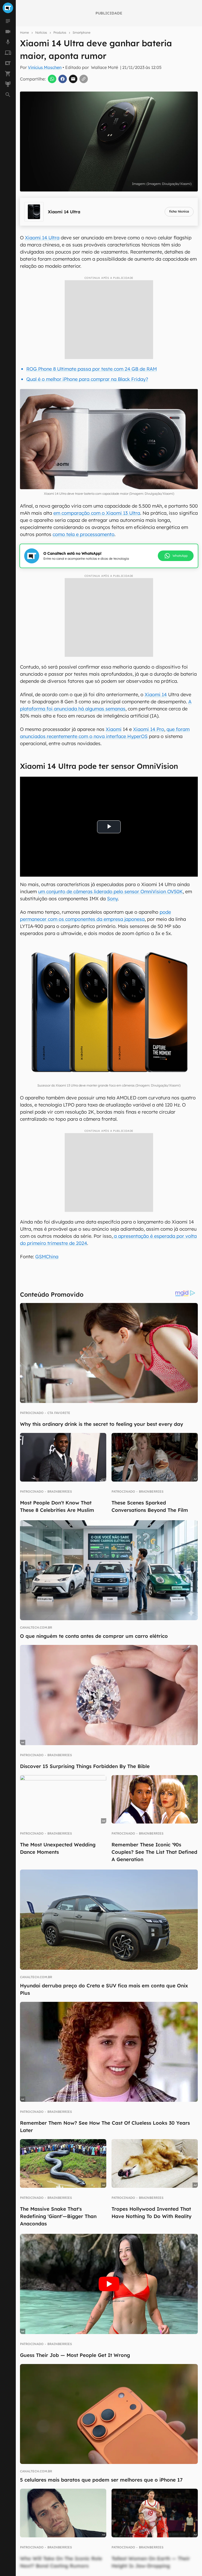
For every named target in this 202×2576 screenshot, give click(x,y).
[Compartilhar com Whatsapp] (52, 79)
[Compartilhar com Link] (84, 79)
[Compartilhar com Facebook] (63, 79)
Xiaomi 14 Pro (149, 729)
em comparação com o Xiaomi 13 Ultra (97, 513)
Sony (112, 899)
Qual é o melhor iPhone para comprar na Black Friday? (87, 379)
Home (24, 32)
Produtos (60, 32)
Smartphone (82, 32)
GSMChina (47, 1257)
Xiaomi (114, 729)
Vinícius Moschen (45, 67)
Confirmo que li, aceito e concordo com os (96, 229)
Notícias (41, 32)
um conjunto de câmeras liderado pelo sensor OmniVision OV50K (110, 892)
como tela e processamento (84, 534)
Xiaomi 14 (156, 694)
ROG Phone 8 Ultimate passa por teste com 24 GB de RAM (92, 369)
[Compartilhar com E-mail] (73, 79)
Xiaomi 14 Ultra (42, 238)
